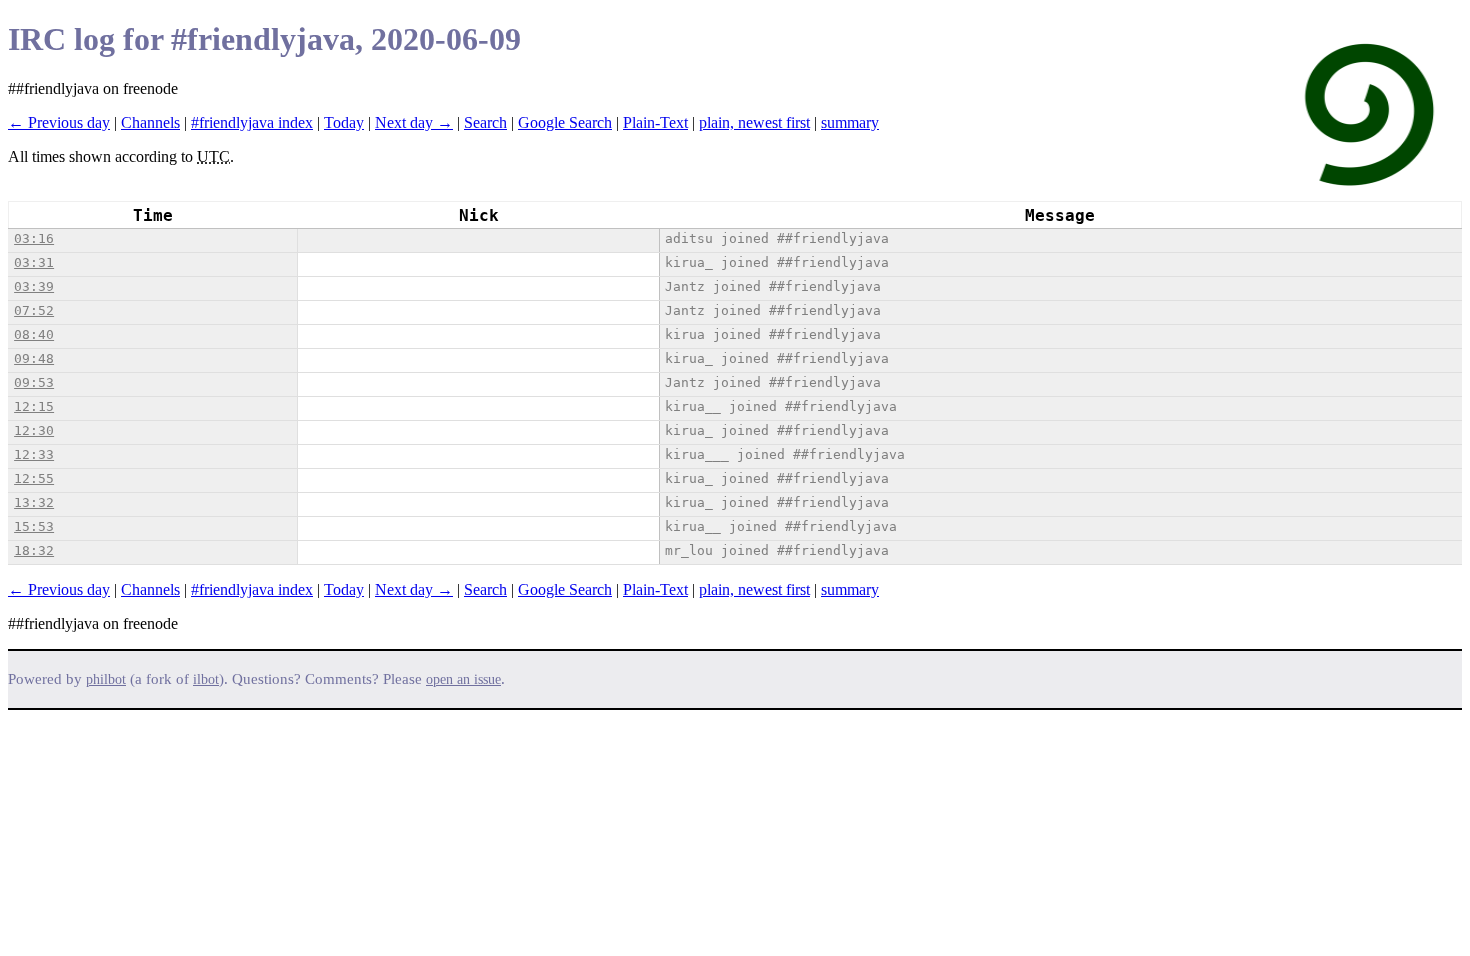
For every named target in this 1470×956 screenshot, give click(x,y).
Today (344, 122)
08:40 (34, 334)
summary (850, 122)
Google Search (565, 122)
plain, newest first (754, 122)
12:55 (34, 478)
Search (485, 122)
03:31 (34, 262)
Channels (150, 122)
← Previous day (59, 122)
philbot (106, 679)
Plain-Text (655, 122)
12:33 (34, 454)
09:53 (34, 382)
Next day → (414, 122)
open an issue (463, 679)
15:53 (34, 526)
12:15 (34, 406)
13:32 (34, 502)
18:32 (34, 550)
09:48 (34, 358)
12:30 (34, 430)
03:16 (34, 238)
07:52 (34, 310)
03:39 (34, 286)
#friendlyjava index (252, 122)
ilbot (206, 679)
